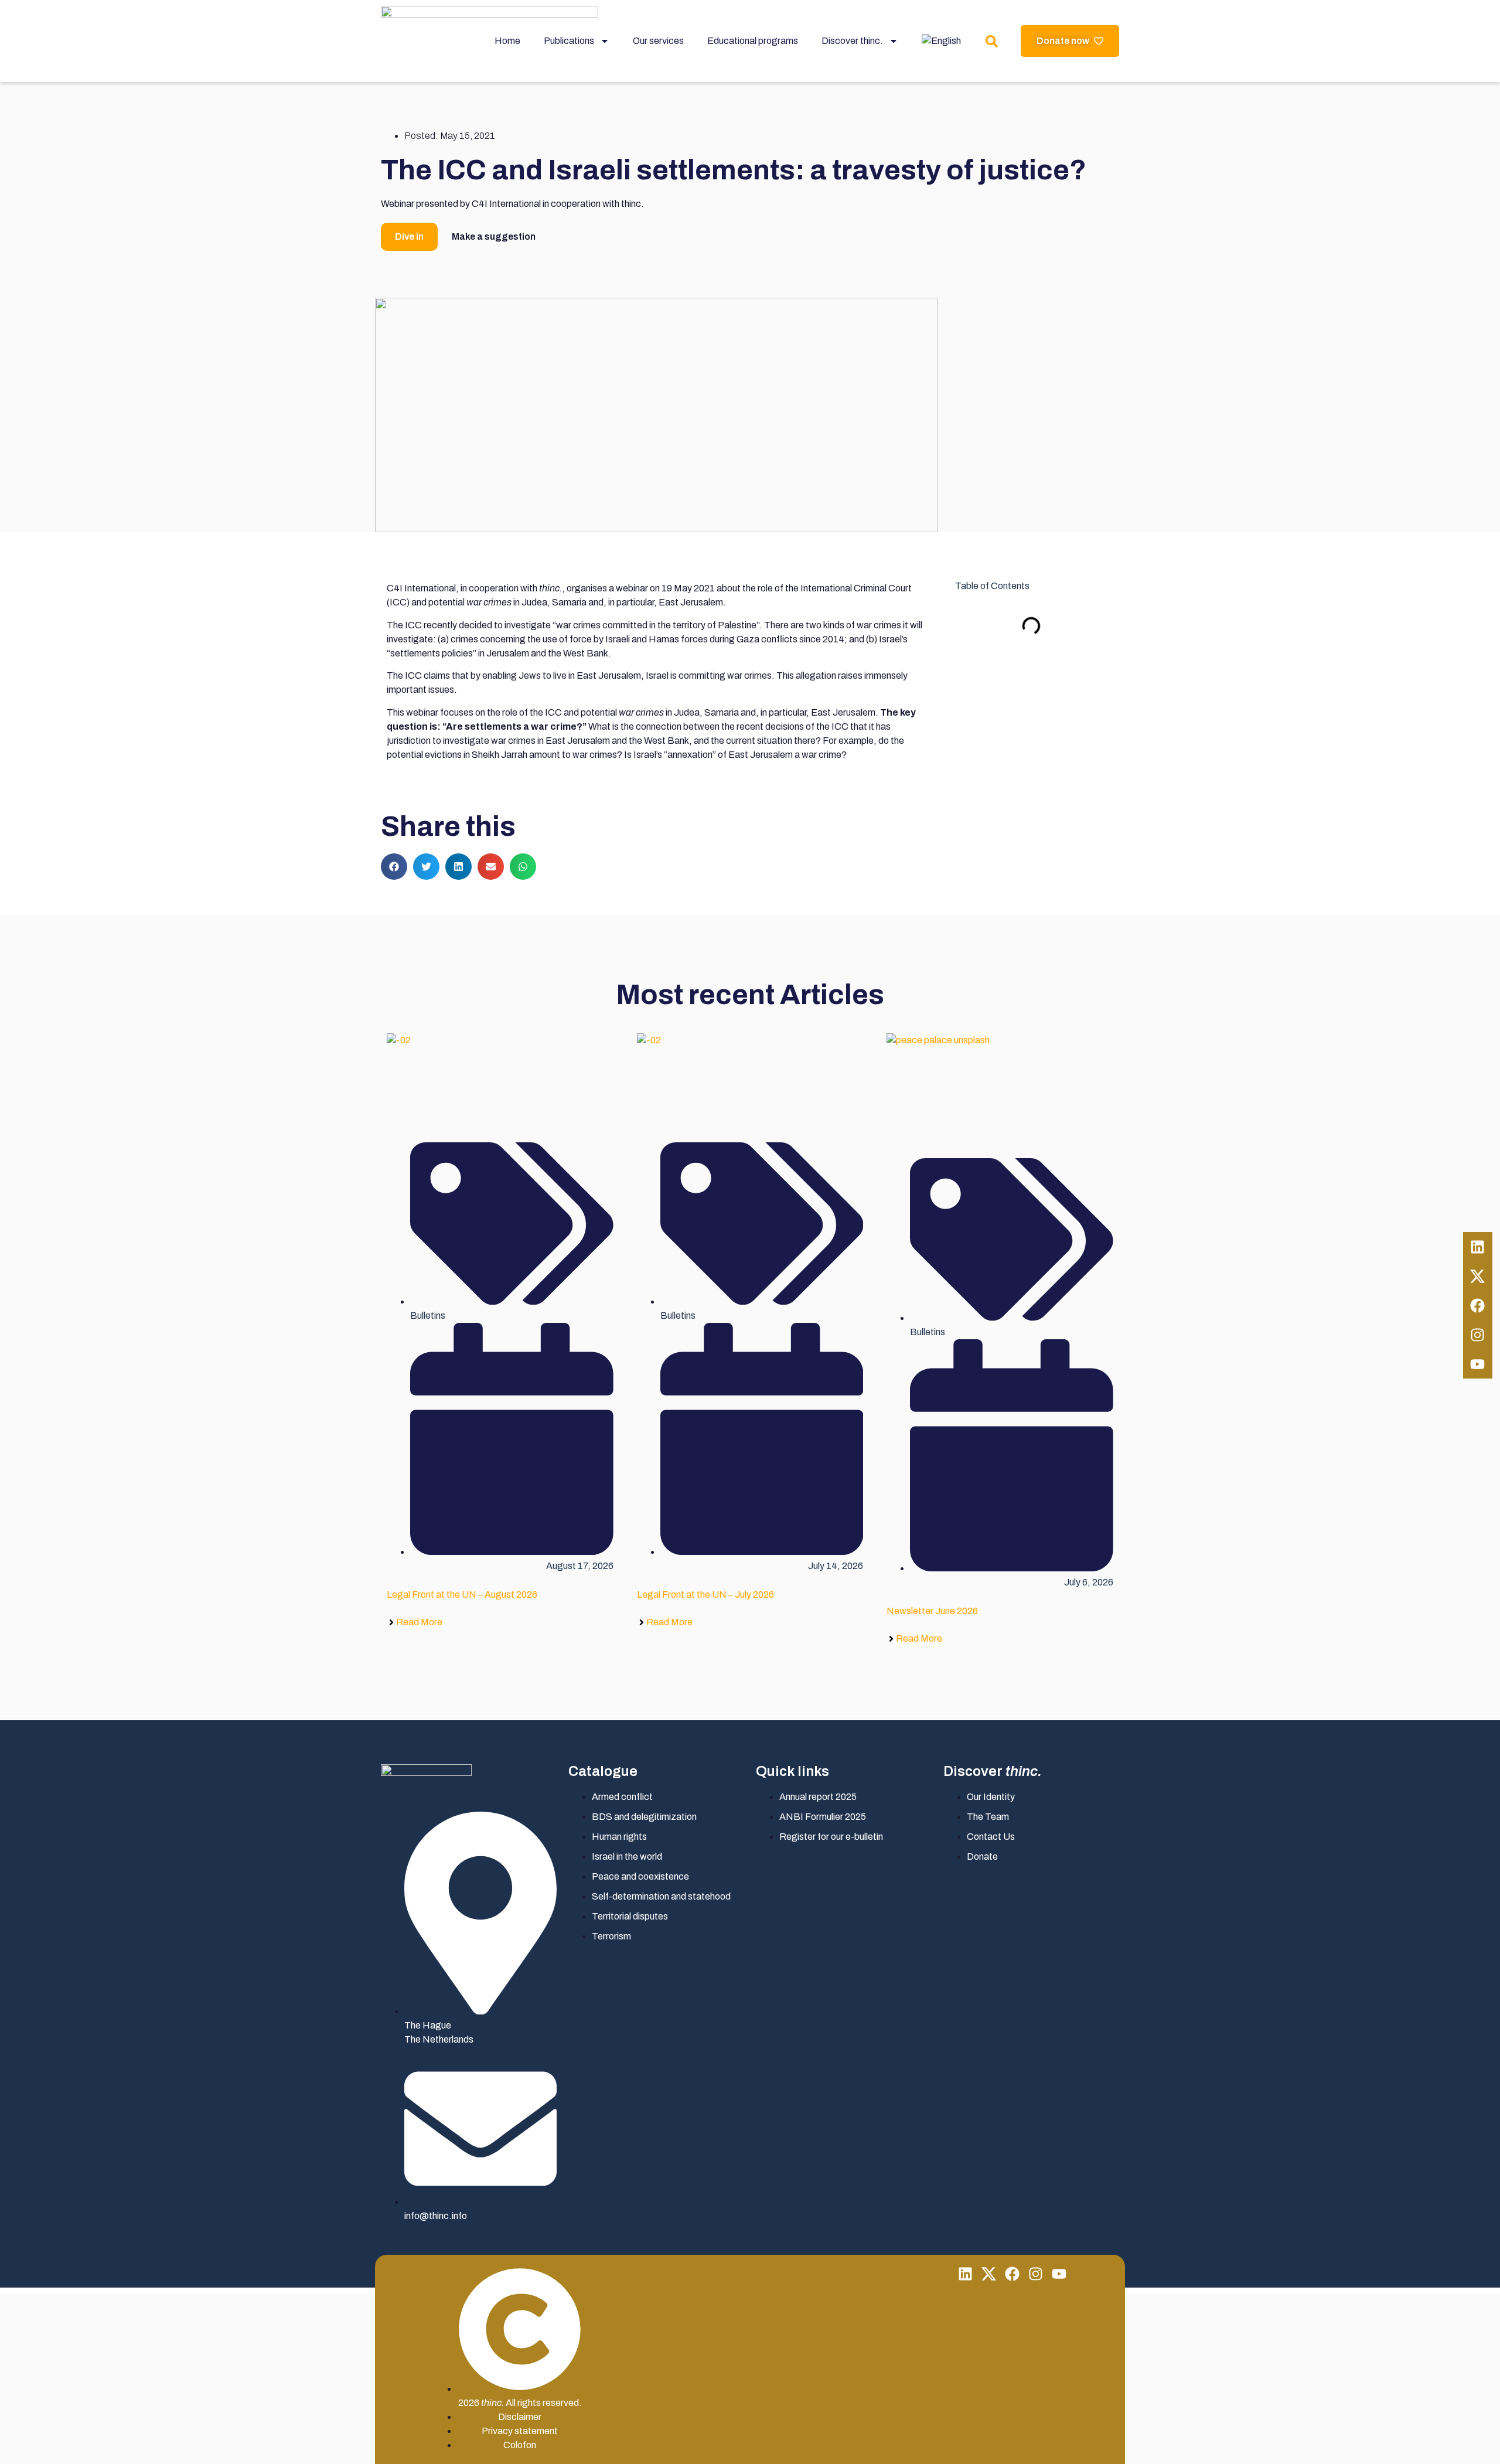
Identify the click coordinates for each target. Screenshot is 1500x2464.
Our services (658, 41)
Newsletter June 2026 (932, 1611)
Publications (569, 41)
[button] (394, 867)
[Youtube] (1478, 1364)
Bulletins (428, 1316)
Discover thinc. (852, 41)
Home (507, 41)
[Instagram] (1478, 1335)
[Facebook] (1478, 1305)
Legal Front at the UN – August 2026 (462, 1595)
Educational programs (753, 41)
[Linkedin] (1478, 1247)
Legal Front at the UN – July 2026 (705, 1595)
